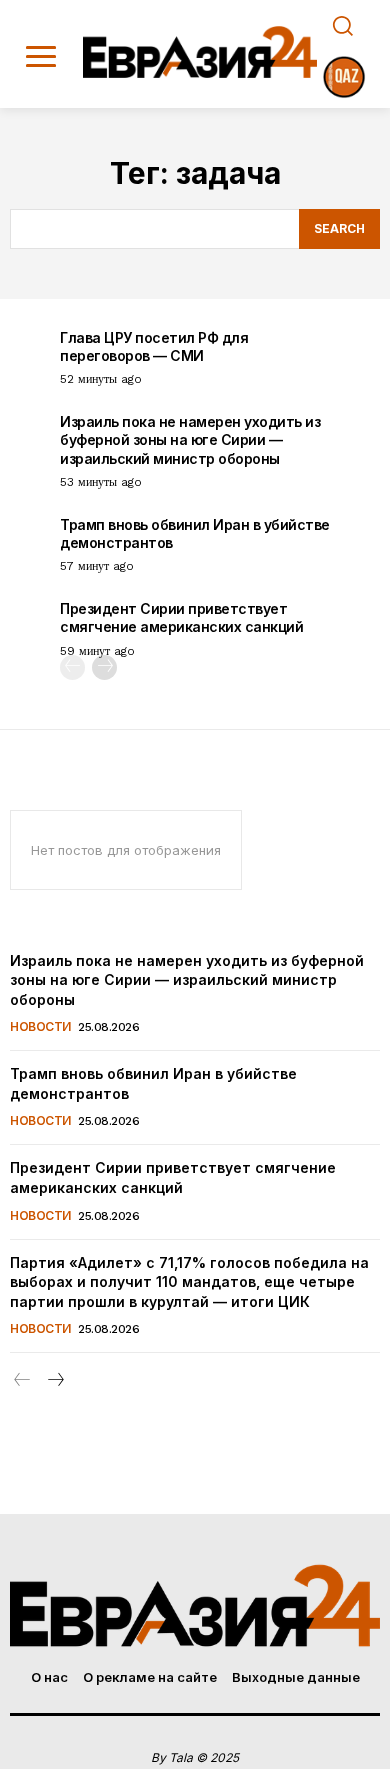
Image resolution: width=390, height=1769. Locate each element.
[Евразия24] (200, 52)
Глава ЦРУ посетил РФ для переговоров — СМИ (154, 346)
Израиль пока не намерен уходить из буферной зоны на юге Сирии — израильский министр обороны (190, 439)
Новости (40, 1026)
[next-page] (104, 667)
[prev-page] (72, 667)
